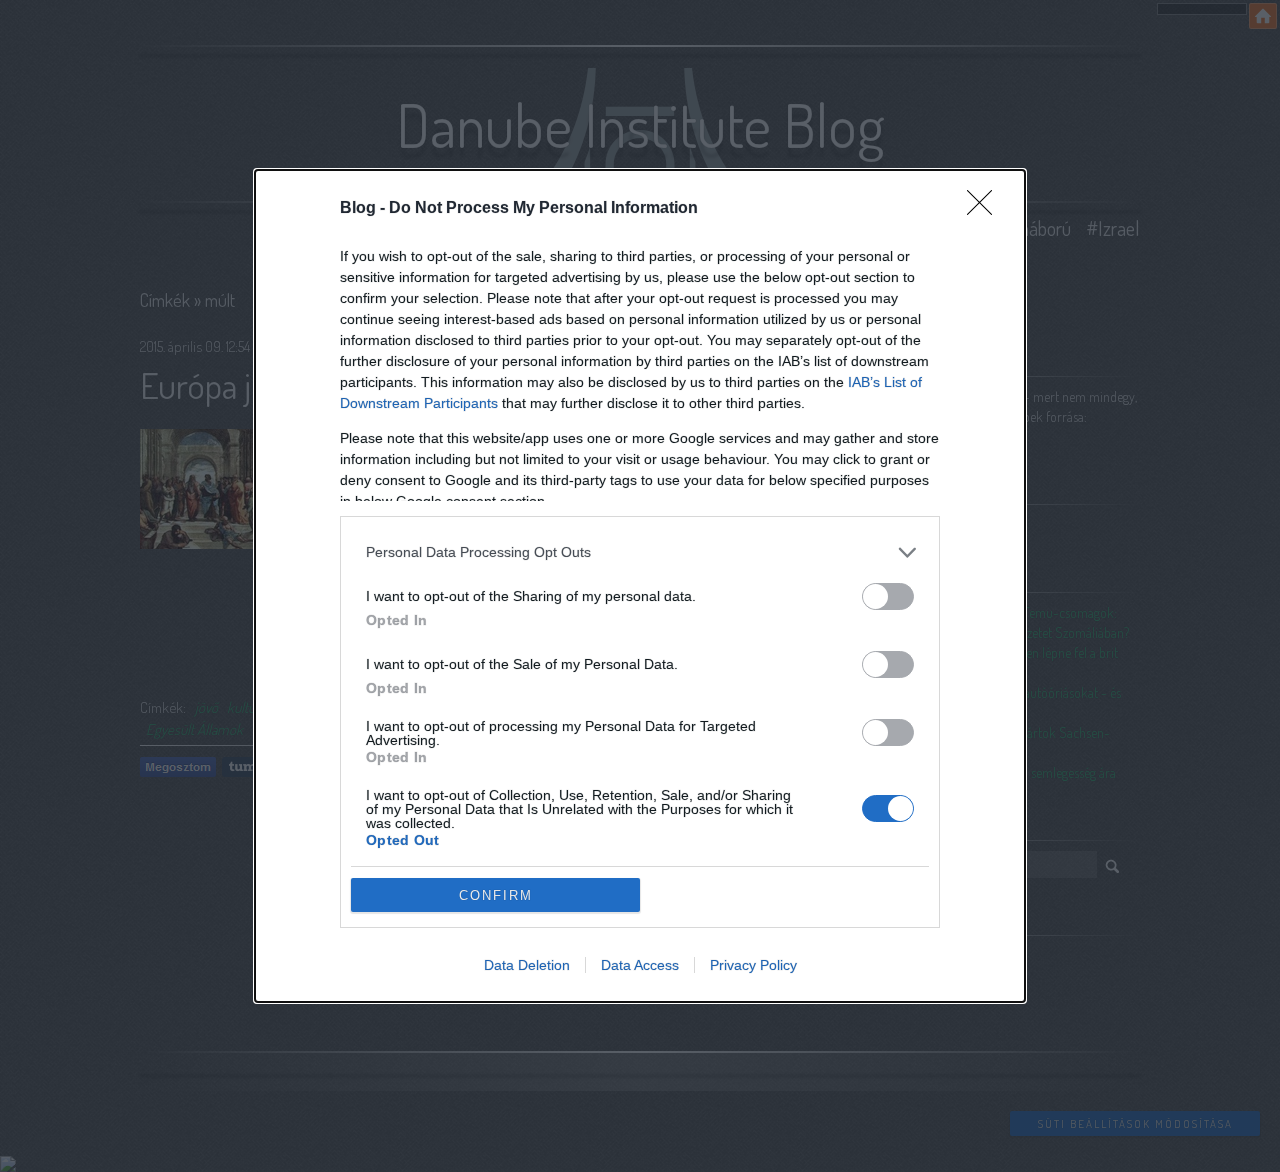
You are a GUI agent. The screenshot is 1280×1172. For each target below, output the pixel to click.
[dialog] (640, 586)
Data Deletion (527, 965)
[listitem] (640, 552)
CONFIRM (496, 895)
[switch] (888, 596)
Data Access (640, 965)
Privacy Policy (753, 965)
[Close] (986, 209)
